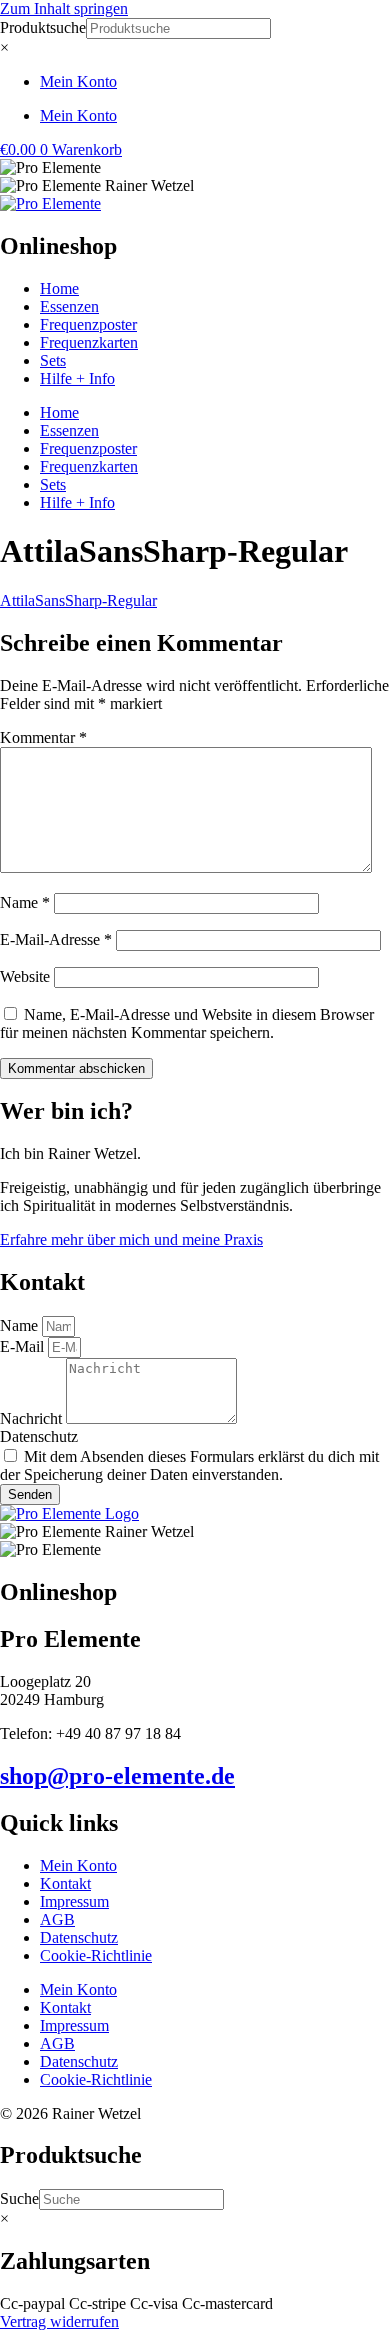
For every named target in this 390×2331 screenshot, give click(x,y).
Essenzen (69, 306)
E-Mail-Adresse (56, 939)
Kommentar (43, 737)
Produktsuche (43, 27)
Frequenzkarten (89, 342)
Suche (19, 2198)
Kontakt (65, 1883)
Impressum (74, 1901)
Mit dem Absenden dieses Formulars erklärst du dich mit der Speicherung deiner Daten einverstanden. (189, 1465)
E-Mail (24, 1346)
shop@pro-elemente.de (117, 1776)
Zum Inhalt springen (64, 8)
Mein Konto (78, 81)
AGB (57, 1919)
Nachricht (33, 1418)
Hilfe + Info (77, 378)
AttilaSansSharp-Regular (78, 600)
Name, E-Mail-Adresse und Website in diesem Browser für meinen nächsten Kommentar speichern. (187, 1023)
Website (25, 976)
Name (25, 902)
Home (59, 288)
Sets (53, 360)
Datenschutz (39, 1436)
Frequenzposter (88, 324)
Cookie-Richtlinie (96, 1955)
